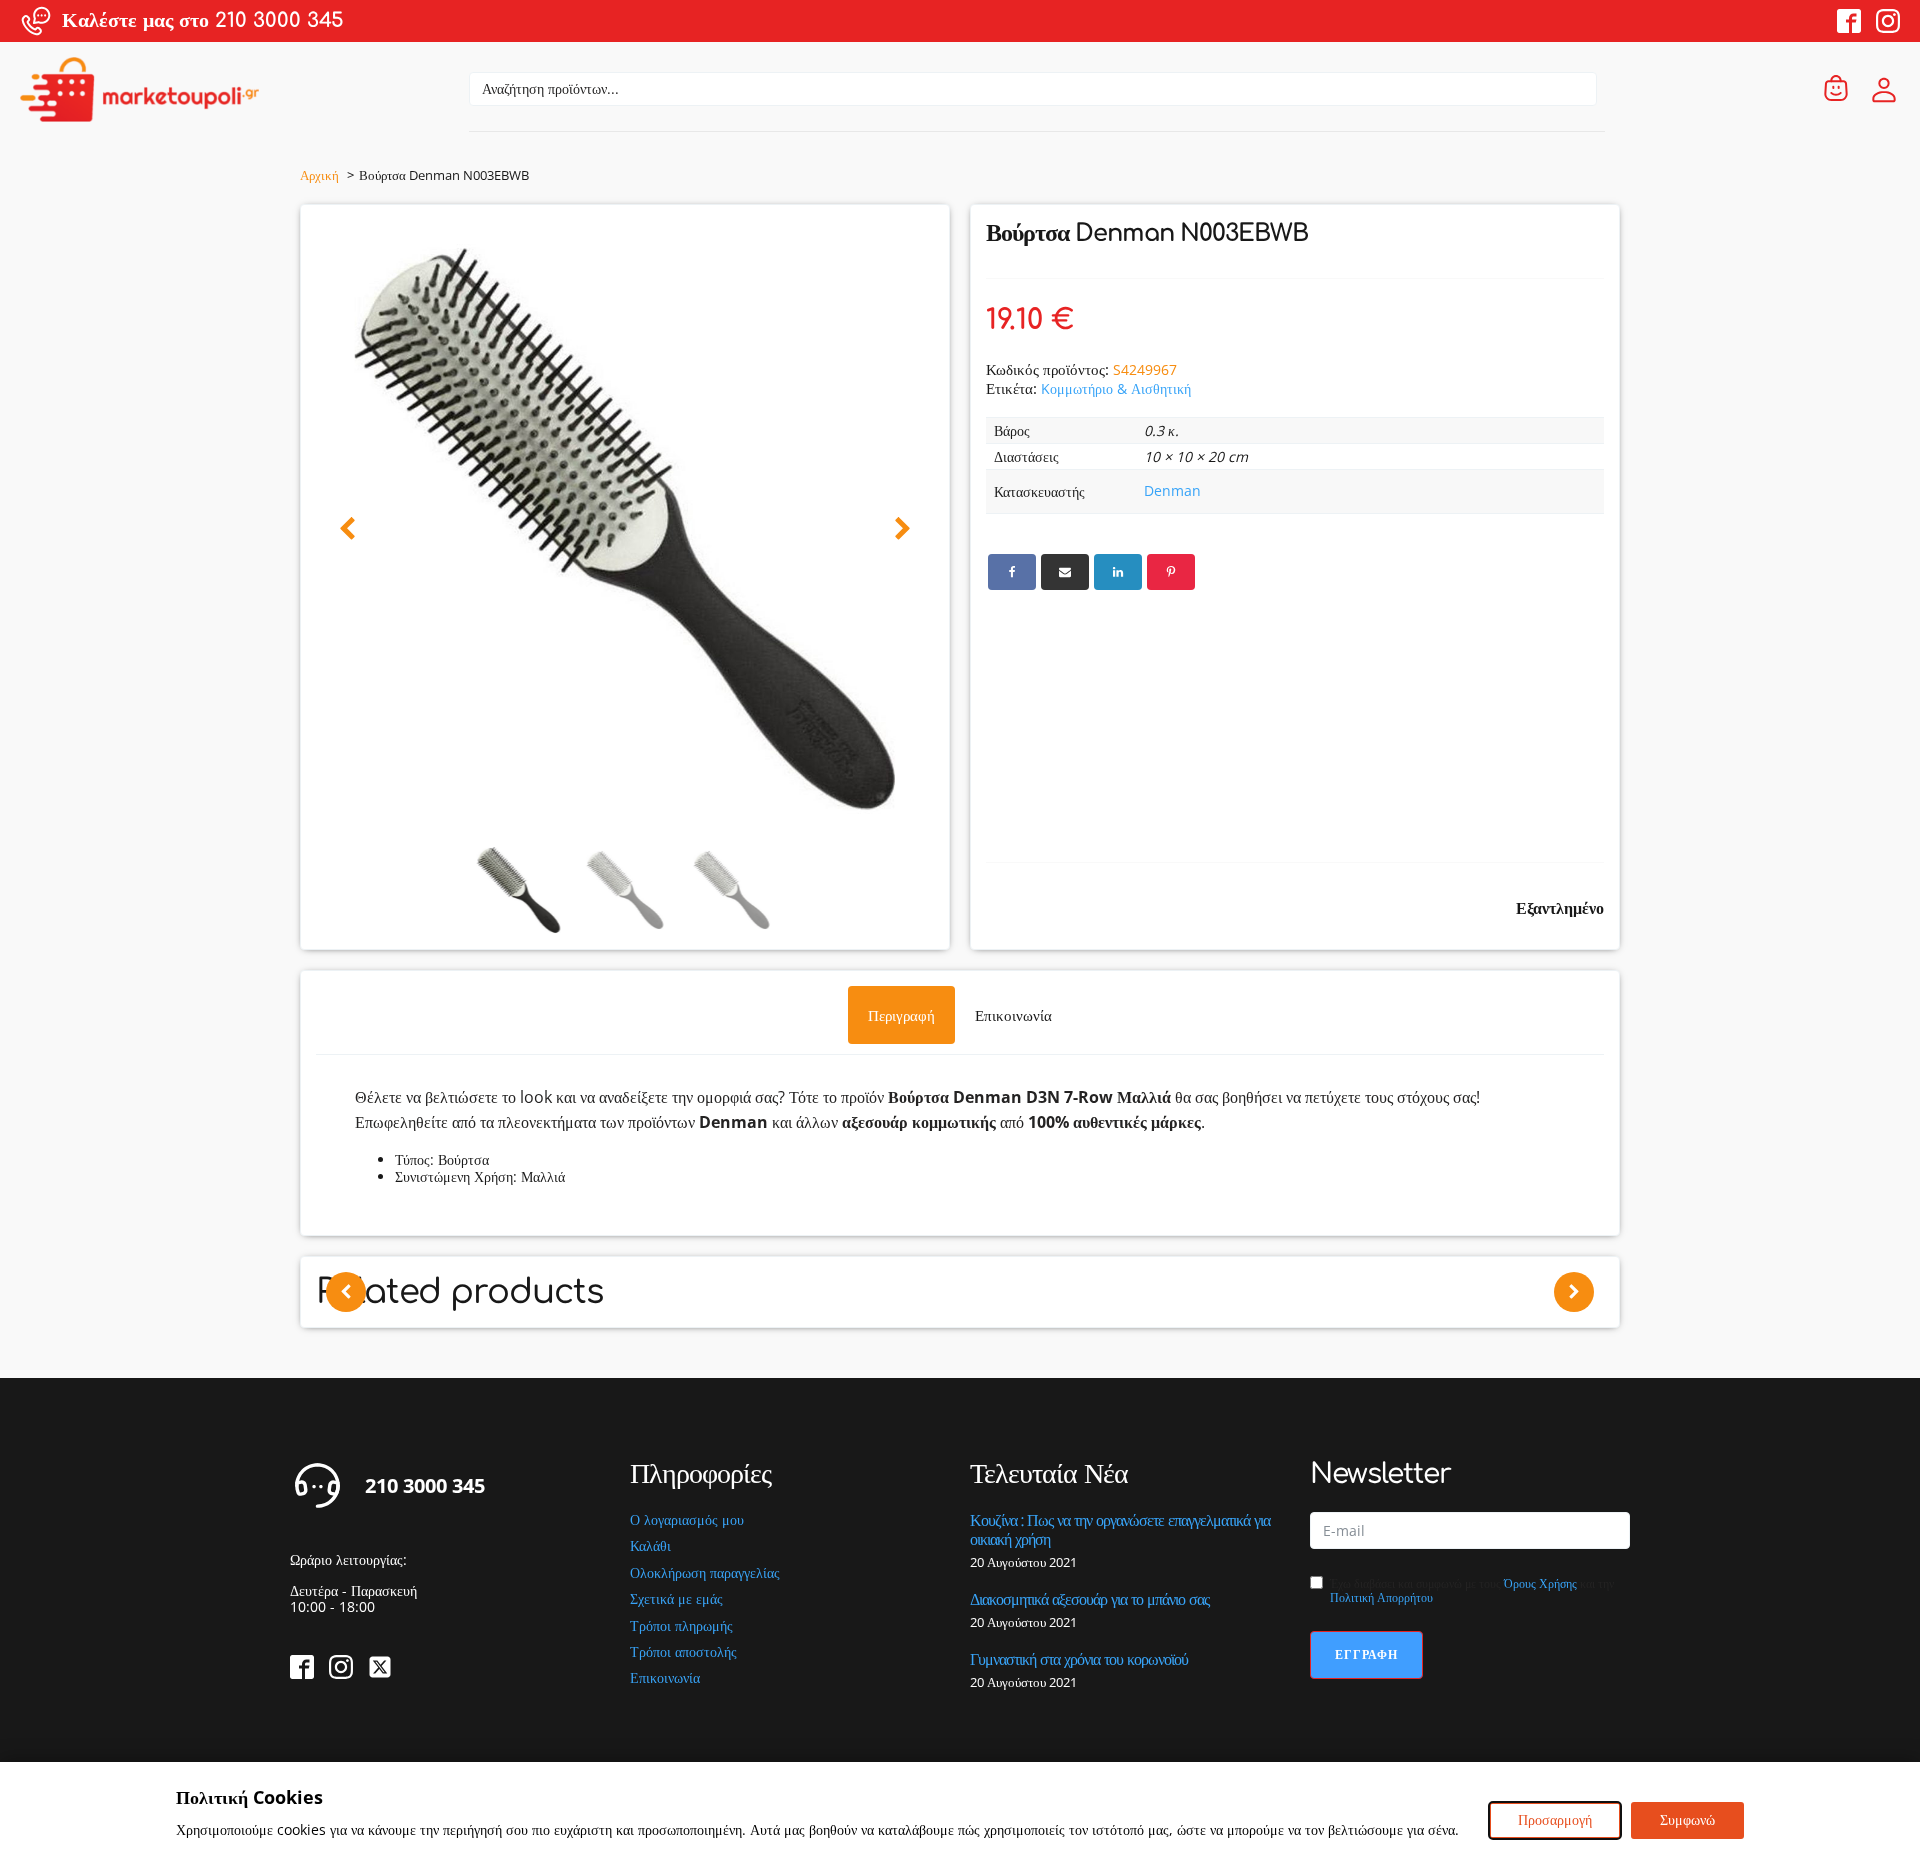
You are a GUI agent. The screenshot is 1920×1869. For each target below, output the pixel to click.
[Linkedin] (1118, 572)
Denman (1172, 490)
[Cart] (1836, 89)
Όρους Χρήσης (1540, 1583)
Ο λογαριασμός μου (687, 1520)
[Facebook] (1012, 572)
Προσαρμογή (1555, 1819)
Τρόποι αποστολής (683, 1652)
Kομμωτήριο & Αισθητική (1116, 388)
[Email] (1065, 572)
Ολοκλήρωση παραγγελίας (705, 1573)
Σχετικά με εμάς (676, 1599)
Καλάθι (650, 1546)
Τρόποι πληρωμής (681, 1626)
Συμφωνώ (1687, 1819)
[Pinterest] (1171, 572)
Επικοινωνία (665, 1678)
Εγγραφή (1366, 1654)
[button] (347, 529)
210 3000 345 (425, 1486)
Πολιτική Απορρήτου (1381, 1597)
